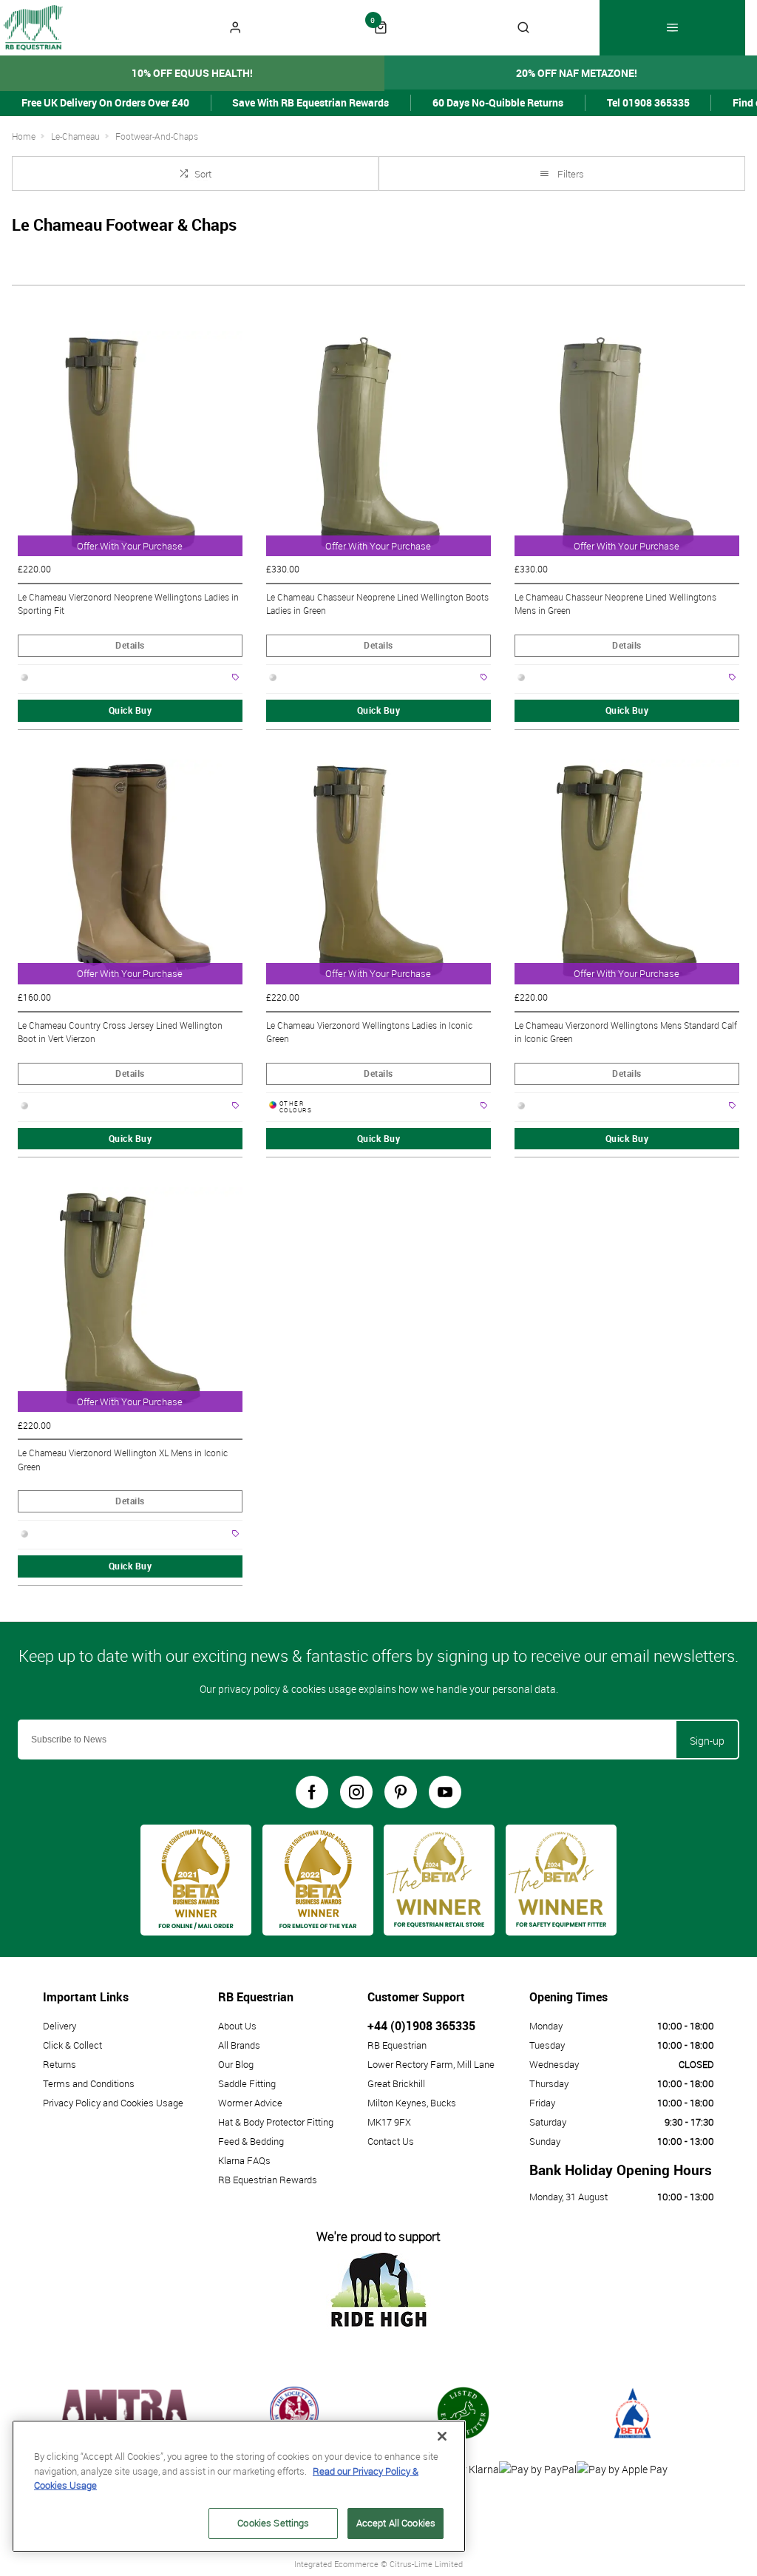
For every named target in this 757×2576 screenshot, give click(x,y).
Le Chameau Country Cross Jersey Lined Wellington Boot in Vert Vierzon (120, 1032)
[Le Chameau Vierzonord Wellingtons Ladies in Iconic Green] (378, 872)
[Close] (442, 2436)
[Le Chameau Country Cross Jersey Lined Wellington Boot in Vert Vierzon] (130, 872)
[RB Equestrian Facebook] (312, 1792)
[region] (239, 2486)
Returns (60, 2064)
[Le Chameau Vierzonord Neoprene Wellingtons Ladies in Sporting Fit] (130, 444)
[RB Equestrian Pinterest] (401, 1792)
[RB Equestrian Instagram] (356, 1792)
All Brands (239, 2045)
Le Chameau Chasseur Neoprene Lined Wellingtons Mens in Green (615, 604)
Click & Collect (72, 2045)
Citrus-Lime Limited (426, 2564)
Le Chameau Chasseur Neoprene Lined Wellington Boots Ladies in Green (377, 604)
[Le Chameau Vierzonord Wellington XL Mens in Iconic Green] (130, 1299)
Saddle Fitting (247, 2083)
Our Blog (236, 2064)
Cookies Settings (273, 2523)
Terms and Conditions (89, 2083)
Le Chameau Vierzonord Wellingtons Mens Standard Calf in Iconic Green (626, 1032)
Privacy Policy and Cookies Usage (113, 2103)
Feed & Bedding (251, 2141)
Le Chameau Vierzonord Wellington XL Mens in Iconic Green (123, 1460)
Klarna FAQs (244, 2160)
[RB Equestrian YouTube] (445, 1792)
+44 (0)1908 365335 (421, 2026)
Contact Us (391, 2141)
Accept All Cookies (396, 2523)
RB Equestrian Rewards (268, 2180)
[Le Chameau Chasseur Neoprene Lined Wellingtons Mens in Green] (627, 444)
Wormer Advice (250, 2103)
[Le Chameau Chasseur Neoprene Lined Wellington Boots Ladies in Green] (378, 444)
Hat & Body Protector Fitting (276, 2122)
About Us (237, 2026)
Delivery (60, 2026)
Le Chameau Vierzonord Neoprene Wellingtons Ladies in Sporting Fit (128, 604)
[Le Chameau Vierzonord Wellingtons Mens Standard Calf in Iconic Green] (627, 872)
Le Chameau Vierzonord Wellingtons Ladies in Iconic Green (369, 1032)
